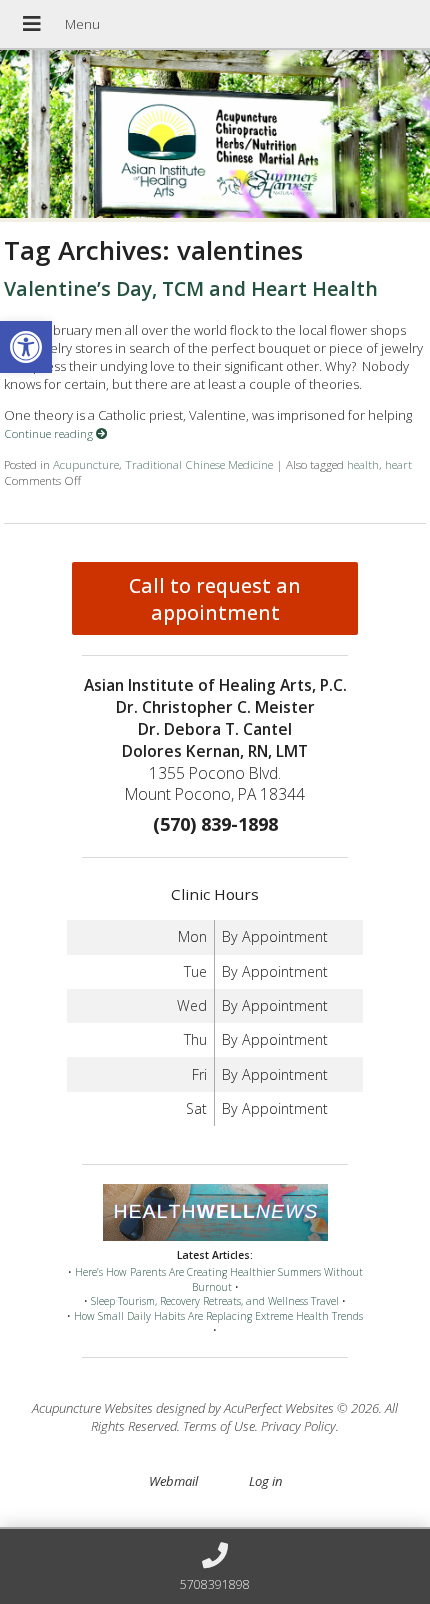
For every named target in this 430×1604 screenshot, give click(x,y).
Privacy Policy (298, 1426)
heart (398, 464)
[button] (26, 347)
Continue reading (50, 433)
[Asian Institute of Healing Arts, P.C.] (215, 136)
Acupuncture (86, 464)
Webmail (173, 1481)
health (363, 464)
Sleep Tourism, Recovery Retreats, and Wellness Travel (215, 1301)
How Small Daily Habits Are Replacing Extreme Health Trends (218, 1316)
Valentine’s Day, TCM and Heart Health (191, 288)
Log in (265, 1481)
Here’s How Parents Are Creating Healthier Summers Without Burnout (219, 1279)
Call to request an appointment (215, 599)
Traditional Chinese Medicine (199, 464)
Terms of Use (219, 1426)
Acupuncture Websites (92, 1408)
